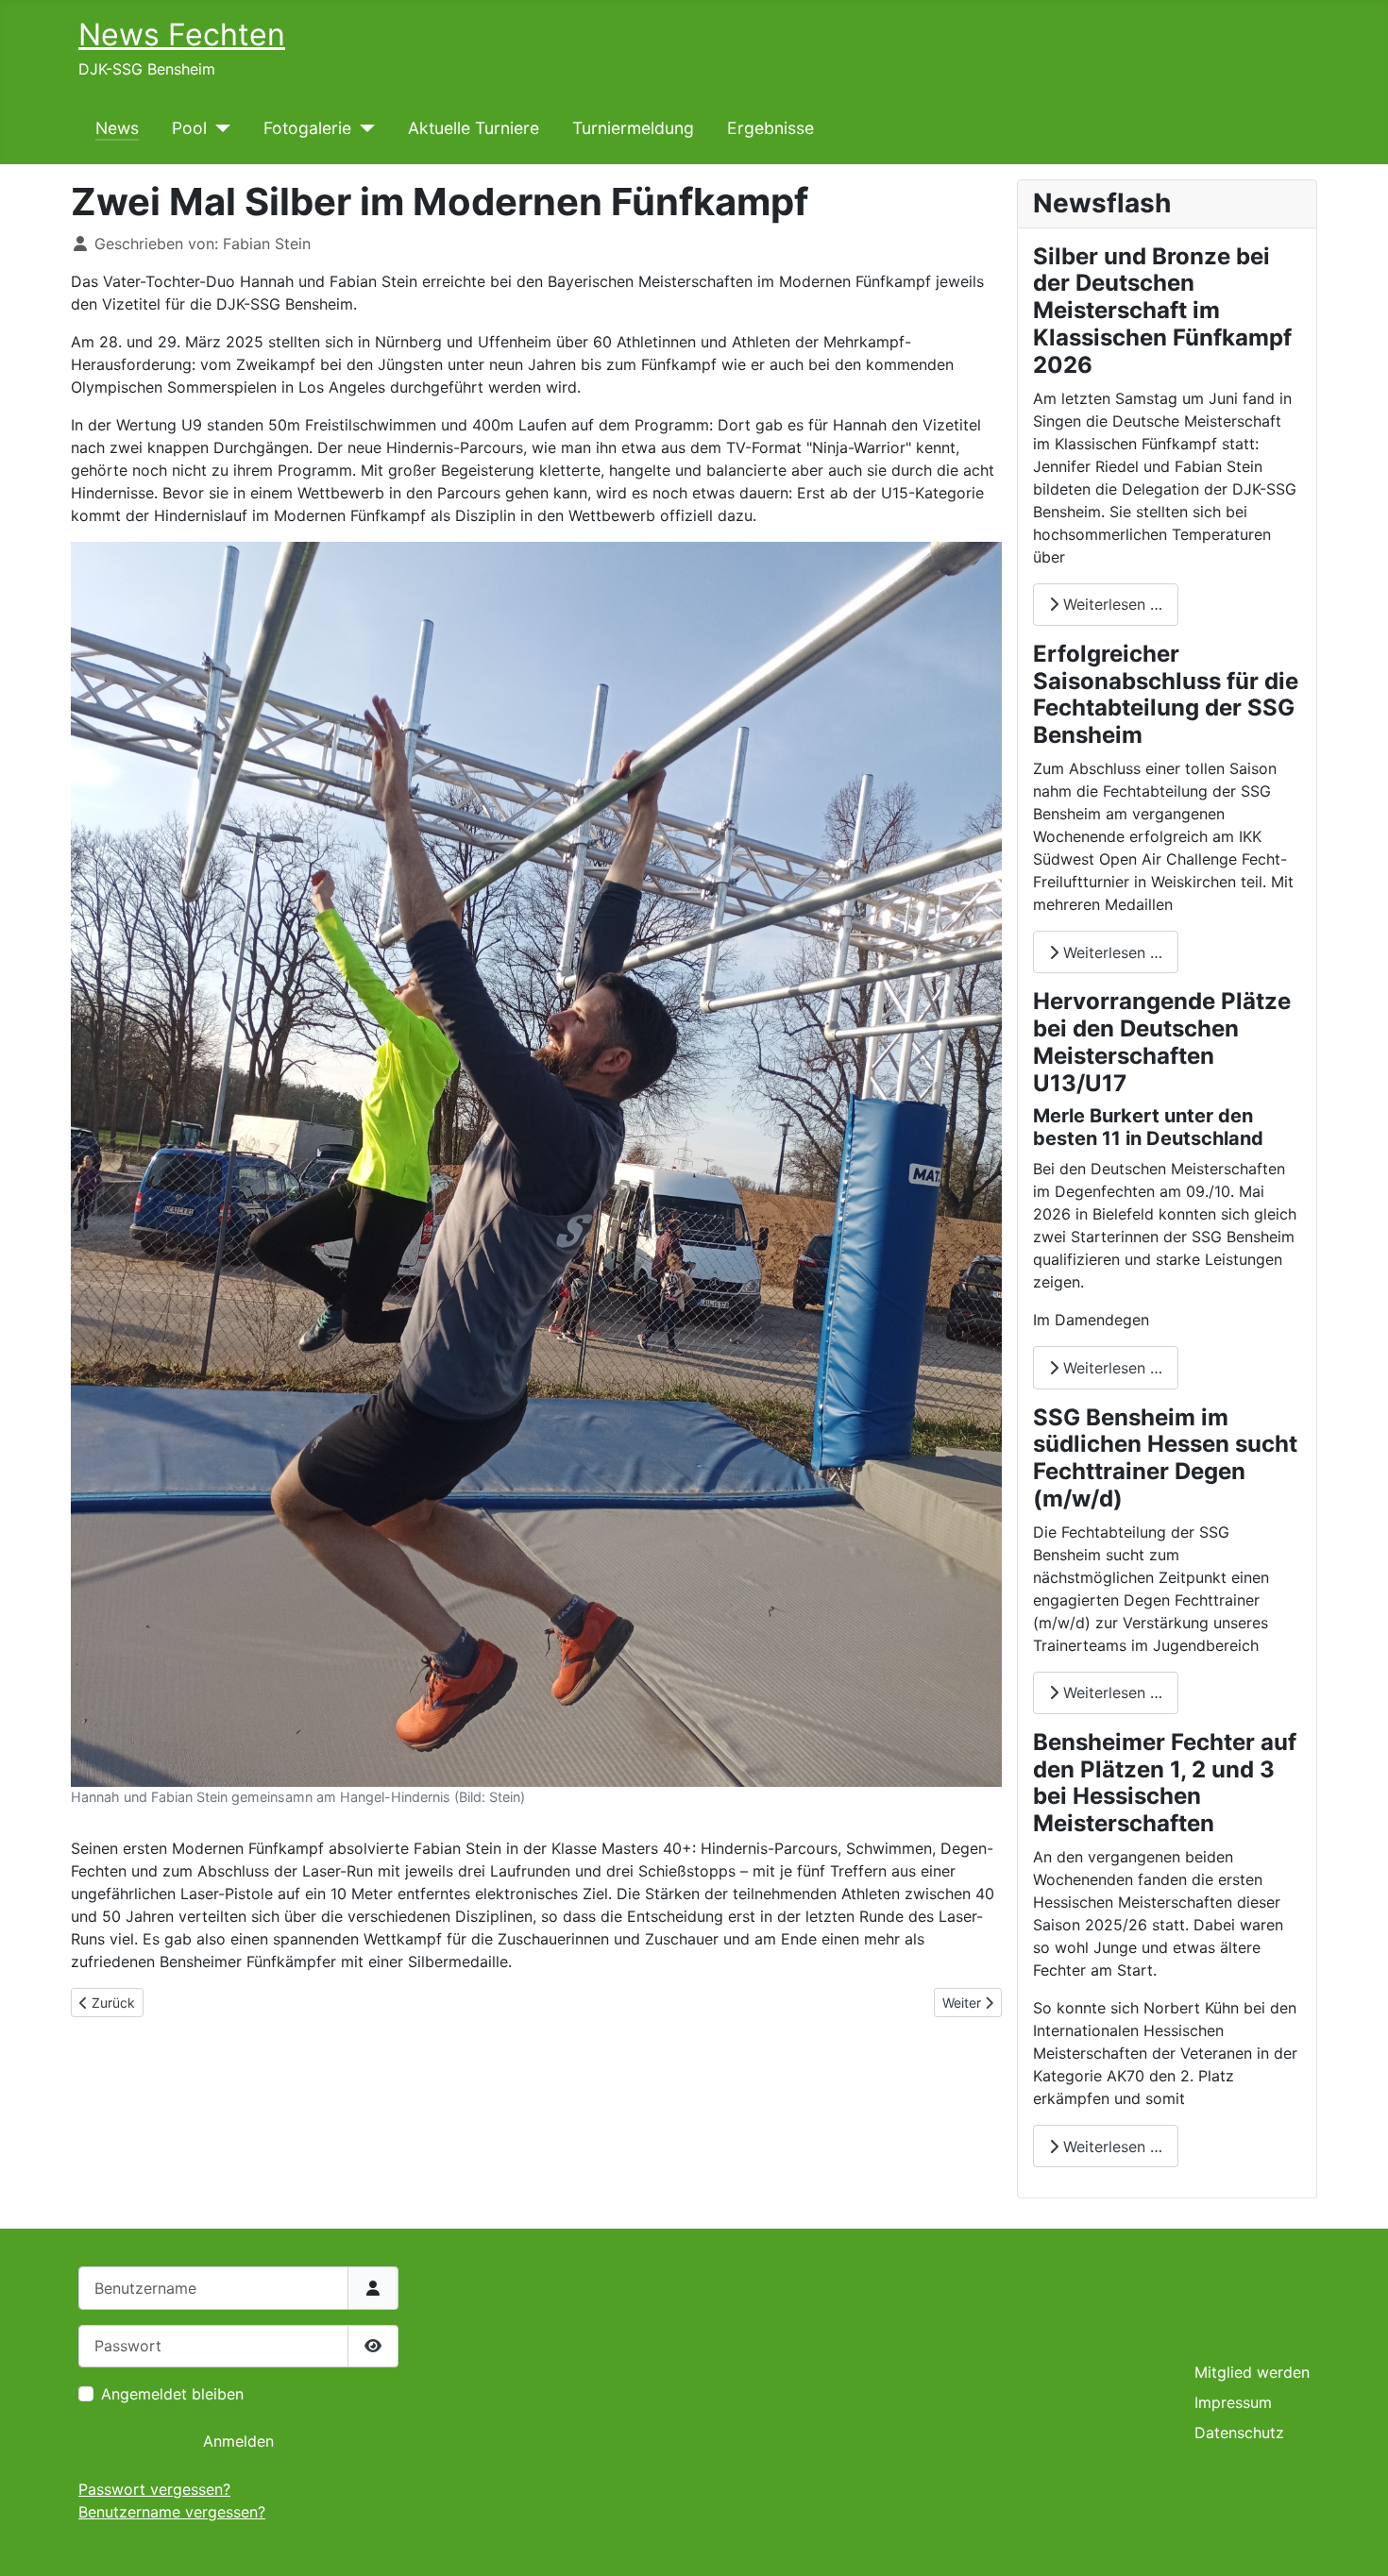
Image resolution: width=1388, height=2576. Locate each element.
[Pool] (219, 128)
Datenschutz (1239, 2433)
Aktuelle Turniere (474, 128)
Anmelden (238, 2441)
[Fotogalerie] (363, 128)
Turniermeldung (633, 128)
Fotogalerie (307, 128)
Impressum (1233, 2402)
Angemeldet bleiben (172, 2394)
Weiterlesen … (1110, 604)
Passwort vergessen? (154, 2489)
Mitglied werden (1252, 2372)
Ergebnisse (770, 128)
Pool (189, 128)
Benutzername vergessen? (172, 2512)
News (117, 128)
